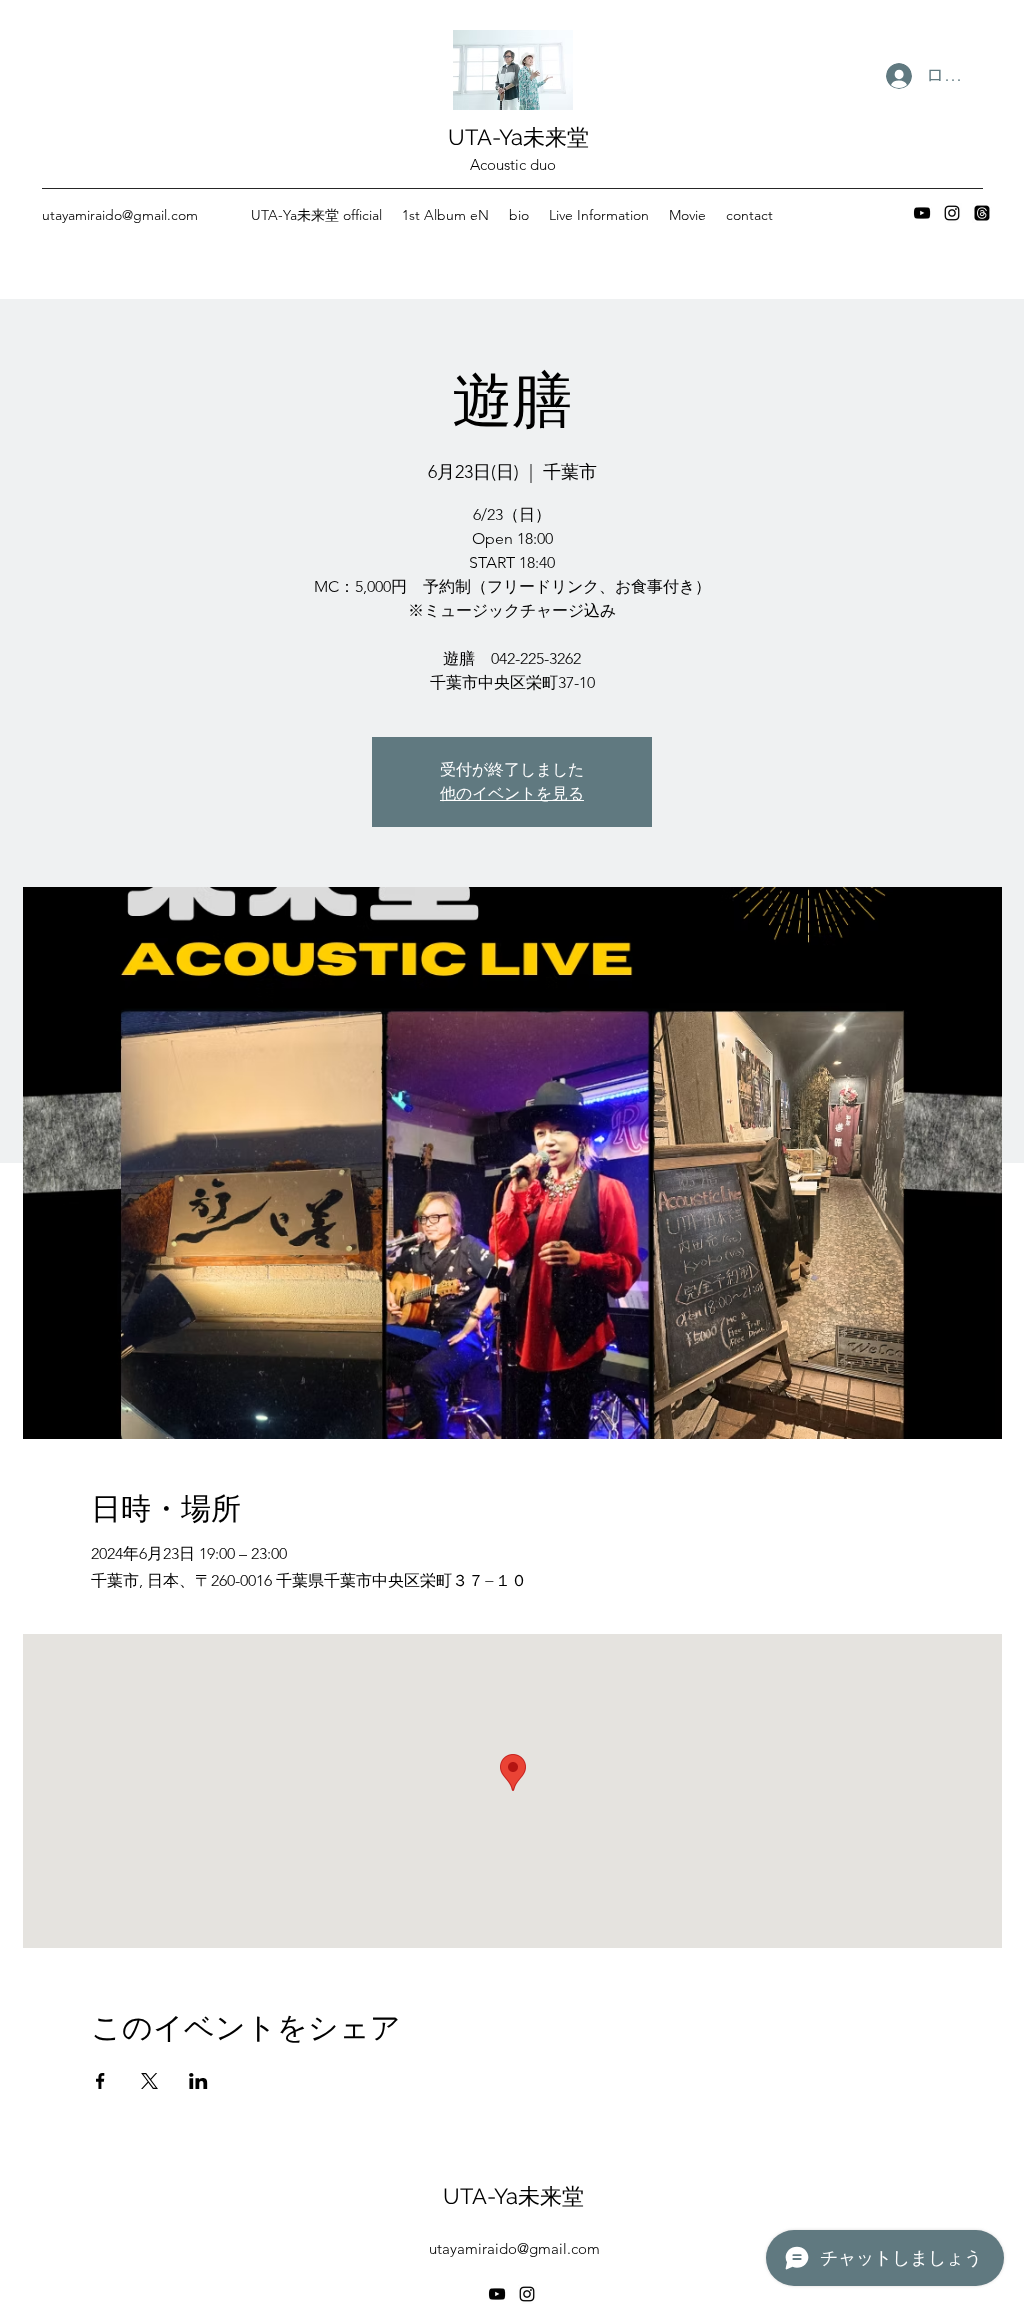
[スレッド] (982, 213)
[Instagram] (952, 213)
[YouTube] (922, 213)
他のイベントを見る (512, 793)
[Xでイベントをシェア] (149, 2081)
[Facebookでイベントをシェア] (100, 2081)
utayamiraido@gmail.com (120, 215)
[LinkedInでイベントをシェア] (198, 2081)
